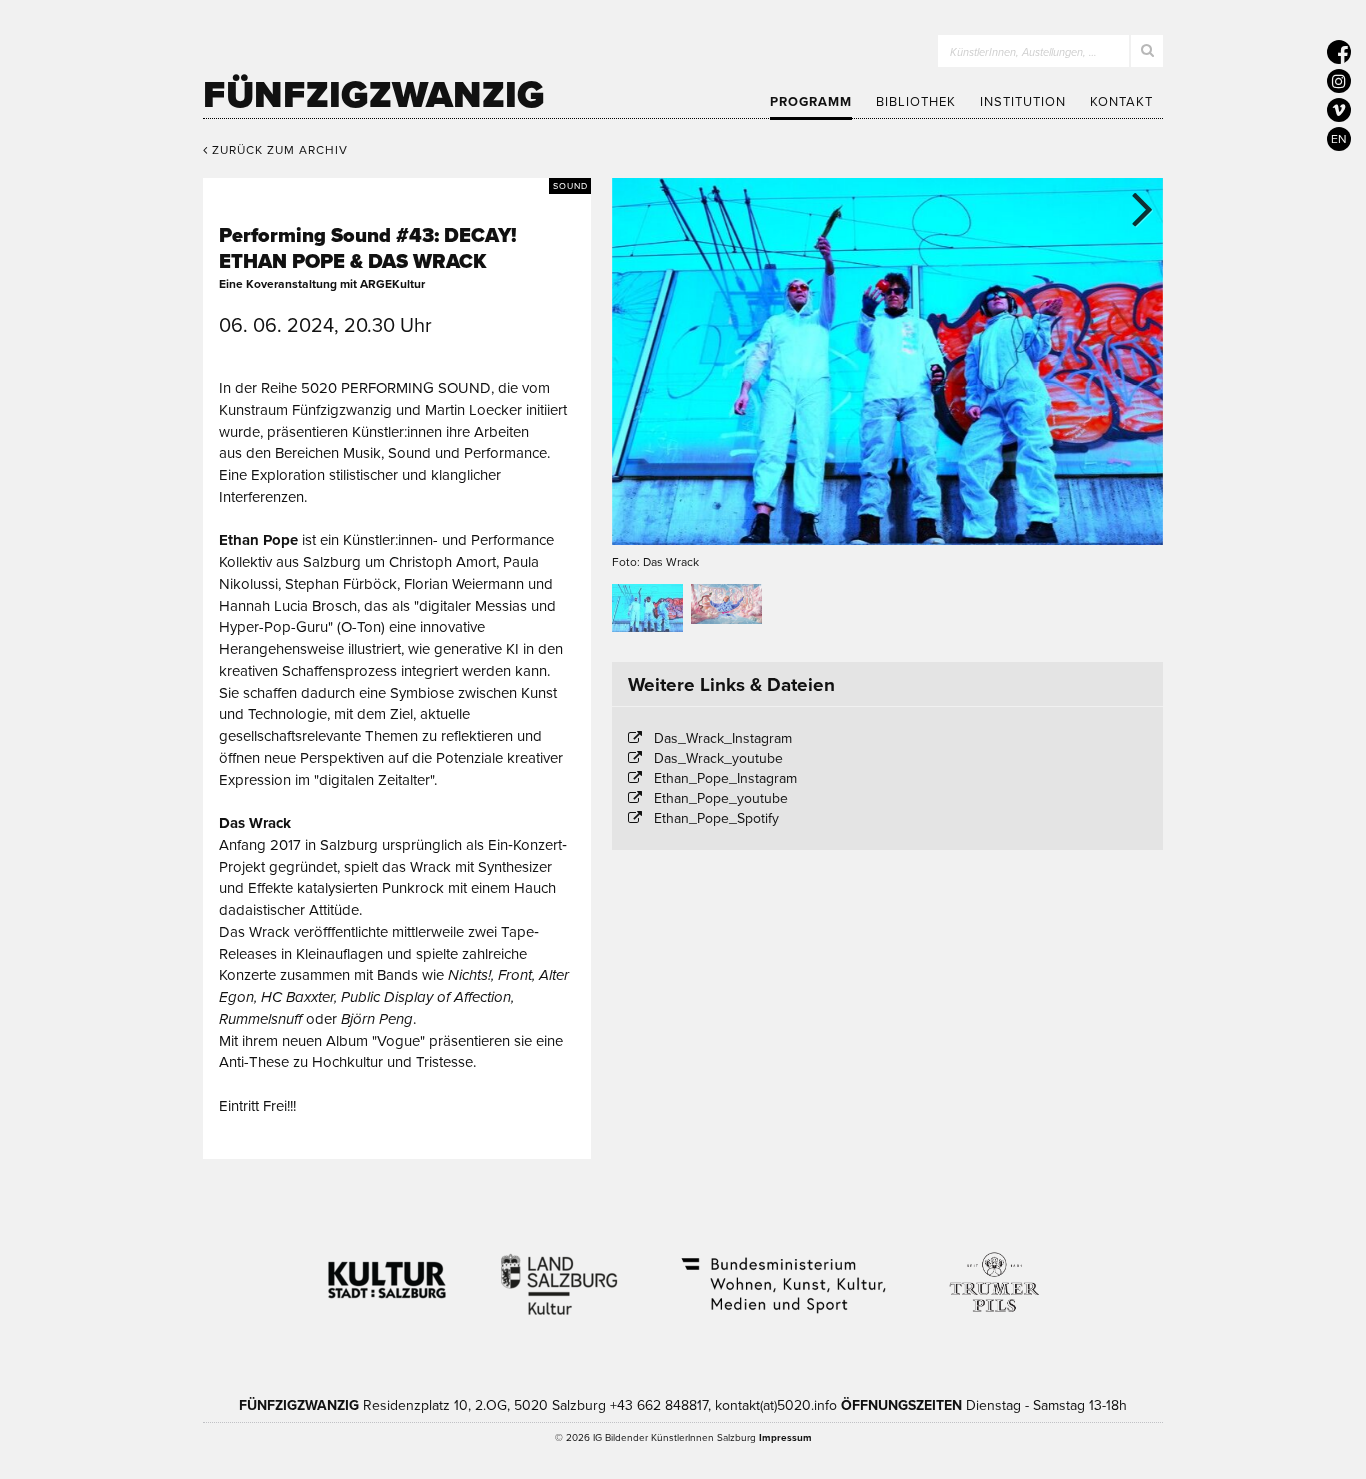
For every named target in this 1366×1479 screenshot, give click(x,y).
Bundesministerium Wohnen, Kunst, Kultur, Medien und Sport (782, 1272)
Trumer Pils (993, 1272)
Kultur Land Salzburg (559, 1272)
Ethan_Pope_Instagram (725, 778)
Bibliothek (916, 102)
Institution (1023, 102)
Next (1133, 208)
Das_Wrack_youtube (718, 758)
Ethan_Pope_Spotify (716, 818)
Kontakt (1121, 102)
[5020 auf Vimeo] (1339, 110)
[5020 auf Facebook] (1339, 52)
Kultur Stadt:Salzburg (387, 1272)
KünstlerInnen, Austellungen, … (1023, 52)
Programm (811, 102)
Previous (642, 208)
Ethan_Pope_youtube (721, 798)
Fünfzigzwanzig (374, 95)
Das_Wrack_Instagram (723, 738)
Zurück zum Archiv (278, 150)
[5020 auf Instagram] (1339, 81)
